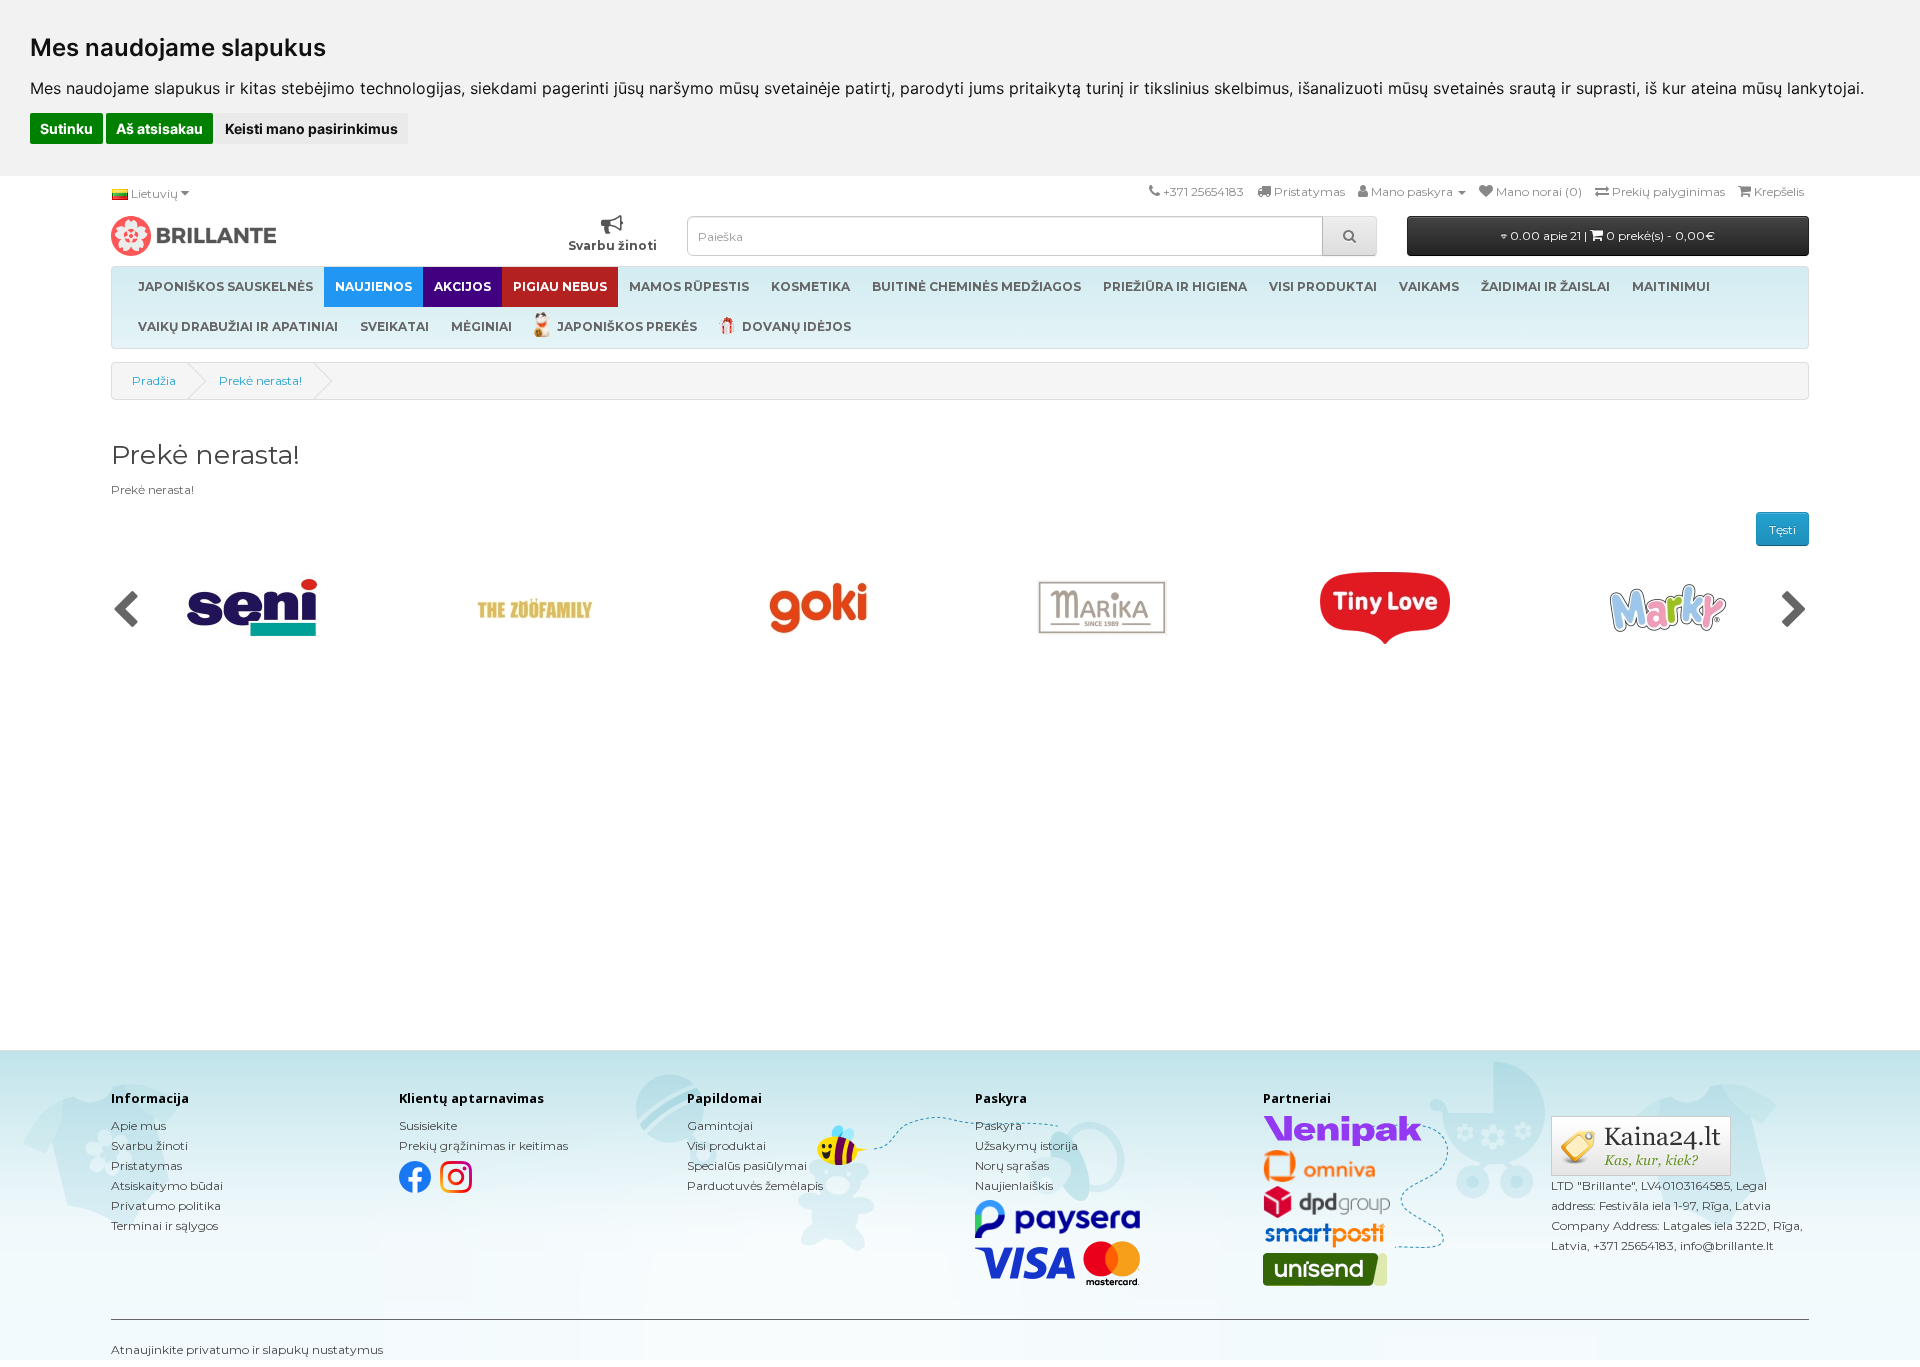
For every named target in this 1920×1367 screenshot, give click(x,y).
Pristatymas (146, 1165)
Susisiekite (428, 1125)
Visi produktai (726, 1145)
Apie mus (138, 1125)
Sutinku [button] (66, 128)
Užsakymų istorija (1026, 1145)
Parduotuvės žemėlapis (755, 1185)
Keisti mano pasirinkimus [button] (311, 128)
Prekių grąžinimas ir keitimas (483, 1145)
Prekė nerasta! (260, 380)
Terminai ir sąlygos (164, 1225)
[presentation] (125, 611)
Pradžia (154, 380)
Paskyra (998, 1125)
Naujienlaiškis (1014, 1185)
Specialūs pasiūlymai (747, 1165)
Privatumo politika (166, 1205)
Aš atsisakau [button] (159, 128)
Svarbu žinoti (149, 1145)
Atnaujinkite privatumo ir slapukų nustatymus (247, 1349)
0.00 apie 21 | (1611, 235)
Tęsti (1782, 529)
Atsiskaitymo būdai (167, 1185)
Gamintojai (720, 1125)
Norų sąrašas (1012, 1165)
